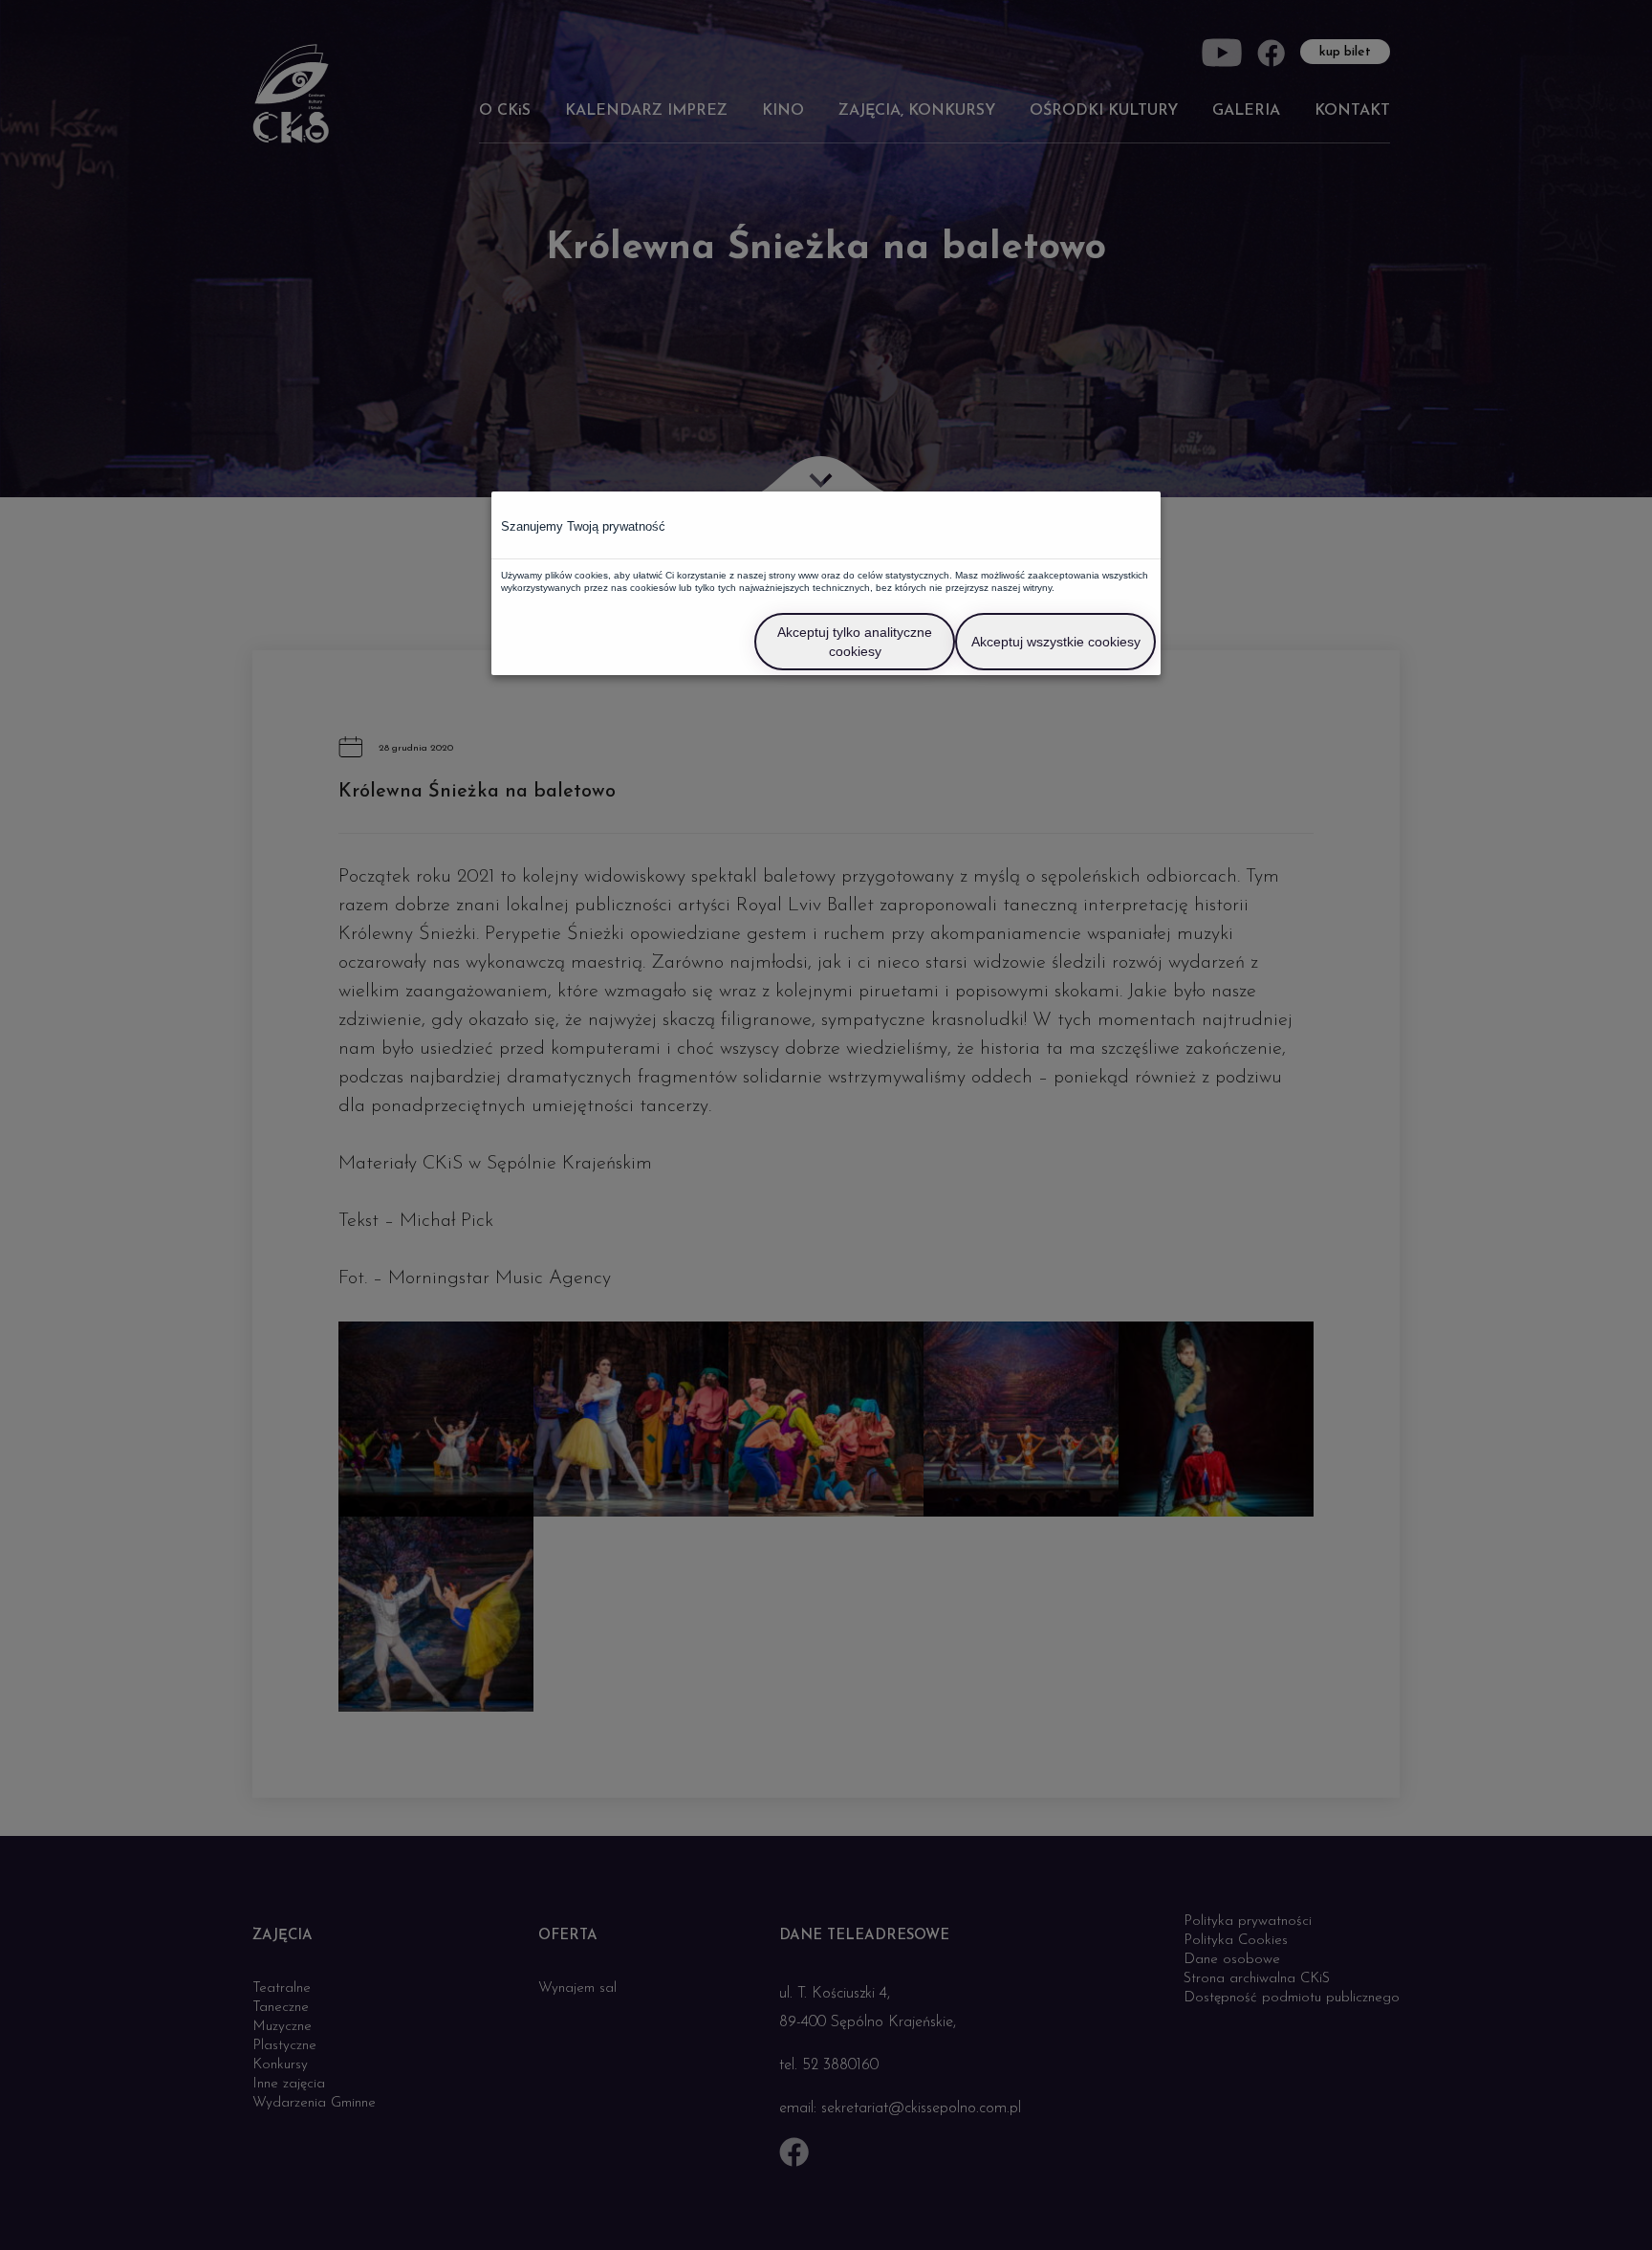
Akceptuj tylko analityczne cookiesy (855, 642)
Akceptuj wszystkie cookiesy (1056, 642)
